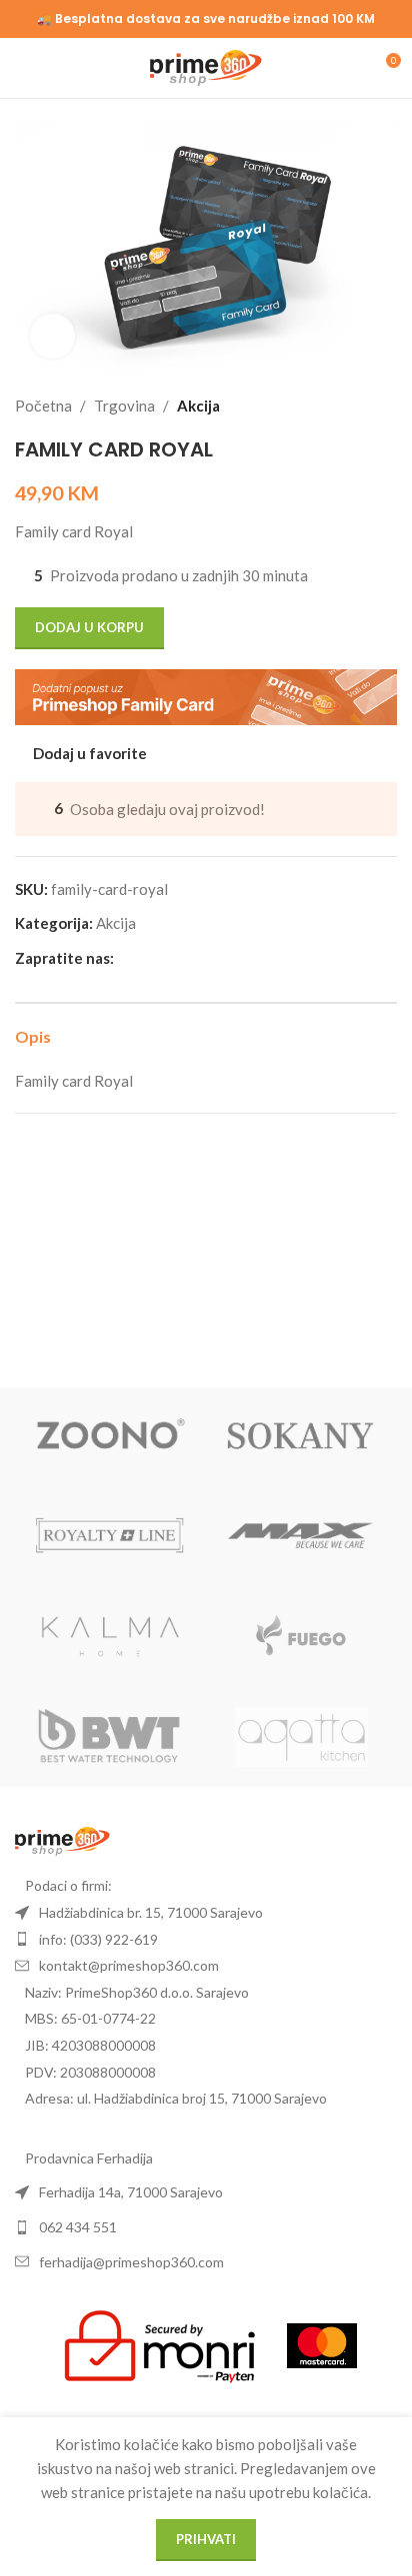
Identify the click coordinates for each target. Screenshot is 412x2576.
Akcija (198, 406)
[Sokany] (301, 1437)
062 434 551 (78, 2227)
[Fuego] (301, 1637)
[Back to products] (361, 406)
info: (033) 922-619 (98, 1939)
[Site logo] (206, 66)
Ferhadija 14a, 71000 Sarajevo (131, 2192)
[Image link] (62, 1839)
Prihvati (206, 2539)
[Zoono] (110, 1437)
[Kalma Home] (110, 1637)
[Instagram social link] (150, 958)
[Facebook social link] (126, 958)
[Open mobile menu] (23, 68)
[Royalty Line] (110, 1537)
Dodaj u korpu (89, 627)
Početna (43, 406)
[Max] (301, 1537)
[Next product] (385, 406)
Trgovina (124, 406)
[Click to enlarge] (52, 336)
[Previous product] (337, 406)
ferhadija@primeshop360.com (131, 2262)
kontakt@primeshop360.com (129, 1965)
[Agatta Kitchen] (301, 1737)
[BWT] (110, 1737)
